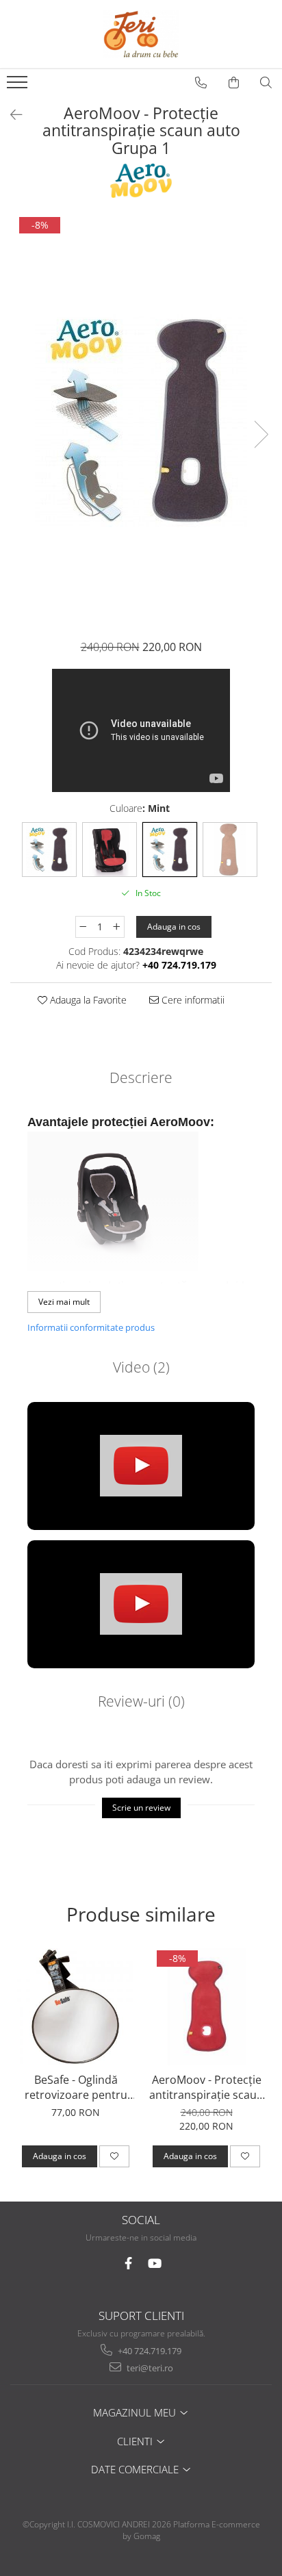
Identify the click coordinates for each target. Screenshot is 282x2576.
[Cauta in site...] (266, 83)
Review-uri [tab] (141, 1701)
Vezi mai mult (64, 1302)
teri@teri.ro (149, 2368)
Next (261, 434)
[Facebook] (128, 2263)
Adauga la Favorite (87, 1000)
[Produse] (19, 86)
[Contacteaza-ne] (201, 83)
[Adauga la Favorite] (114, 2156)
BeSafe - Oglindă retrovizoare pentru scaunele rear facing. (76, 2087)
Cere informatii (192, 1000)
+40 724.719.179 (149, 2351)
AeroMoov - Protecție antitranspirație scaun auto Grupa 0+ (206, 2087)
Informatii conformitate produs (91, 1327)
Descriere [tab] (141, 1077)
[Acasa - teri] (141, 34)
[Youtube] (154, 2263)
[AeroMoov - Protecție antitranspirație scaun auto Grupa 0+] (206, 2007)
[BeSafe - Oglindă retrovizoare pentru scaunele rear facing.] (76, 2007)
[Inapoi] (10, 115)
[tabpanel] (141, 420)
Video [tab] (141, 1367)
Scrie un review (141, 1808)
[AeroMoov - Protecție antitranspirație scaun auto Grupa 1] (141, 420)
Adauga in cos (174, 927)
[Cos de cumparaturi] (234, 83)
